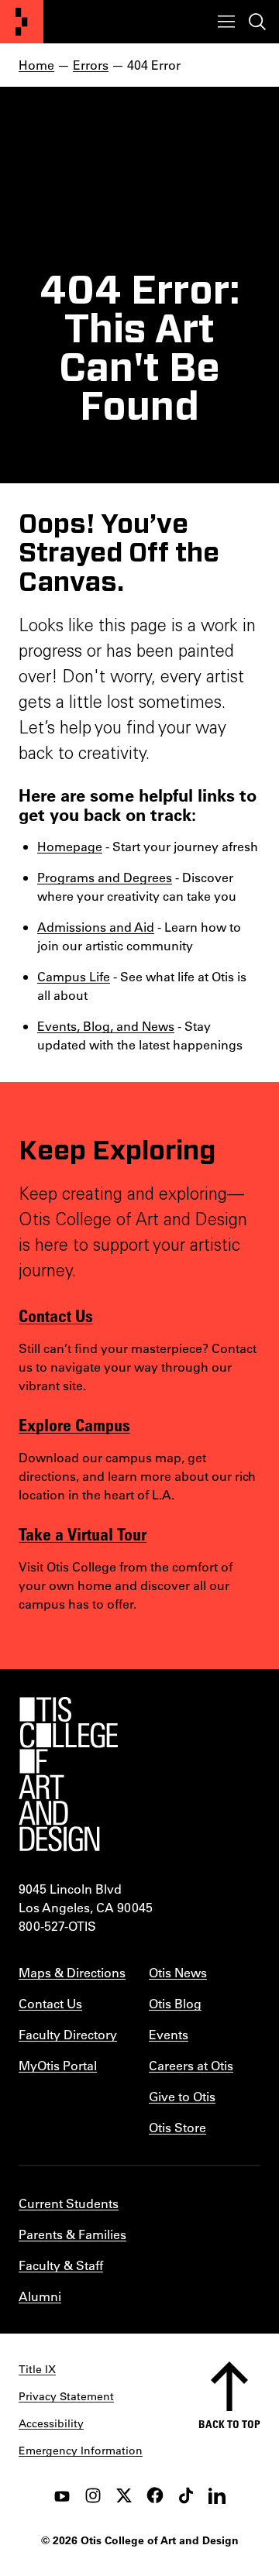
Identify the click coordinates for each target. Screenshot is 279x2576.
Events (169, 2034)
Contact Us (56, 1315)
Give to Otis (182, 2096)
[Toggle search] (257, 22)
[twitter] (124, 2495)
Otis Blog (175, 2003)
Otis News (178, 1972)
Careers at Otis (191, 2065)
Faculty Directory (68, 2034)
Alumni (40, 2296)
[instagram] (93, 2495)
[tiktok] (186, 2495)
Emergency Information (81, 2451)
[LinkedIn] (217, 2495)
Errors (91, 65)
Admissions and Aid (96, 927)
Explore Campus (74, 1424)
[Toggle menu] (226, 22)
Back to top (229, 2424)
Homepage (70, 846)
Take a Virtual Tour (83, 1534)
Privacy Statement (66, 2396)
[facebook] (155, 2495)
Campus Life (74, 976)
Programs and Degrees (105, 877)
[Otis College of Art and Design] (22, 22)
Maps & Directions (72, 1972)
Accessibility (51, 2423)
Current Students (69, 2203)
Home (36, 65)
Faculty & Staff (61, 2265)
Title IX (37, 2369)
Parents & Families (72, 2234)
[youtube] (62, 2495)
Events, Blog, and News (106, 1026)
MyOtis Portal (58, 2065)
